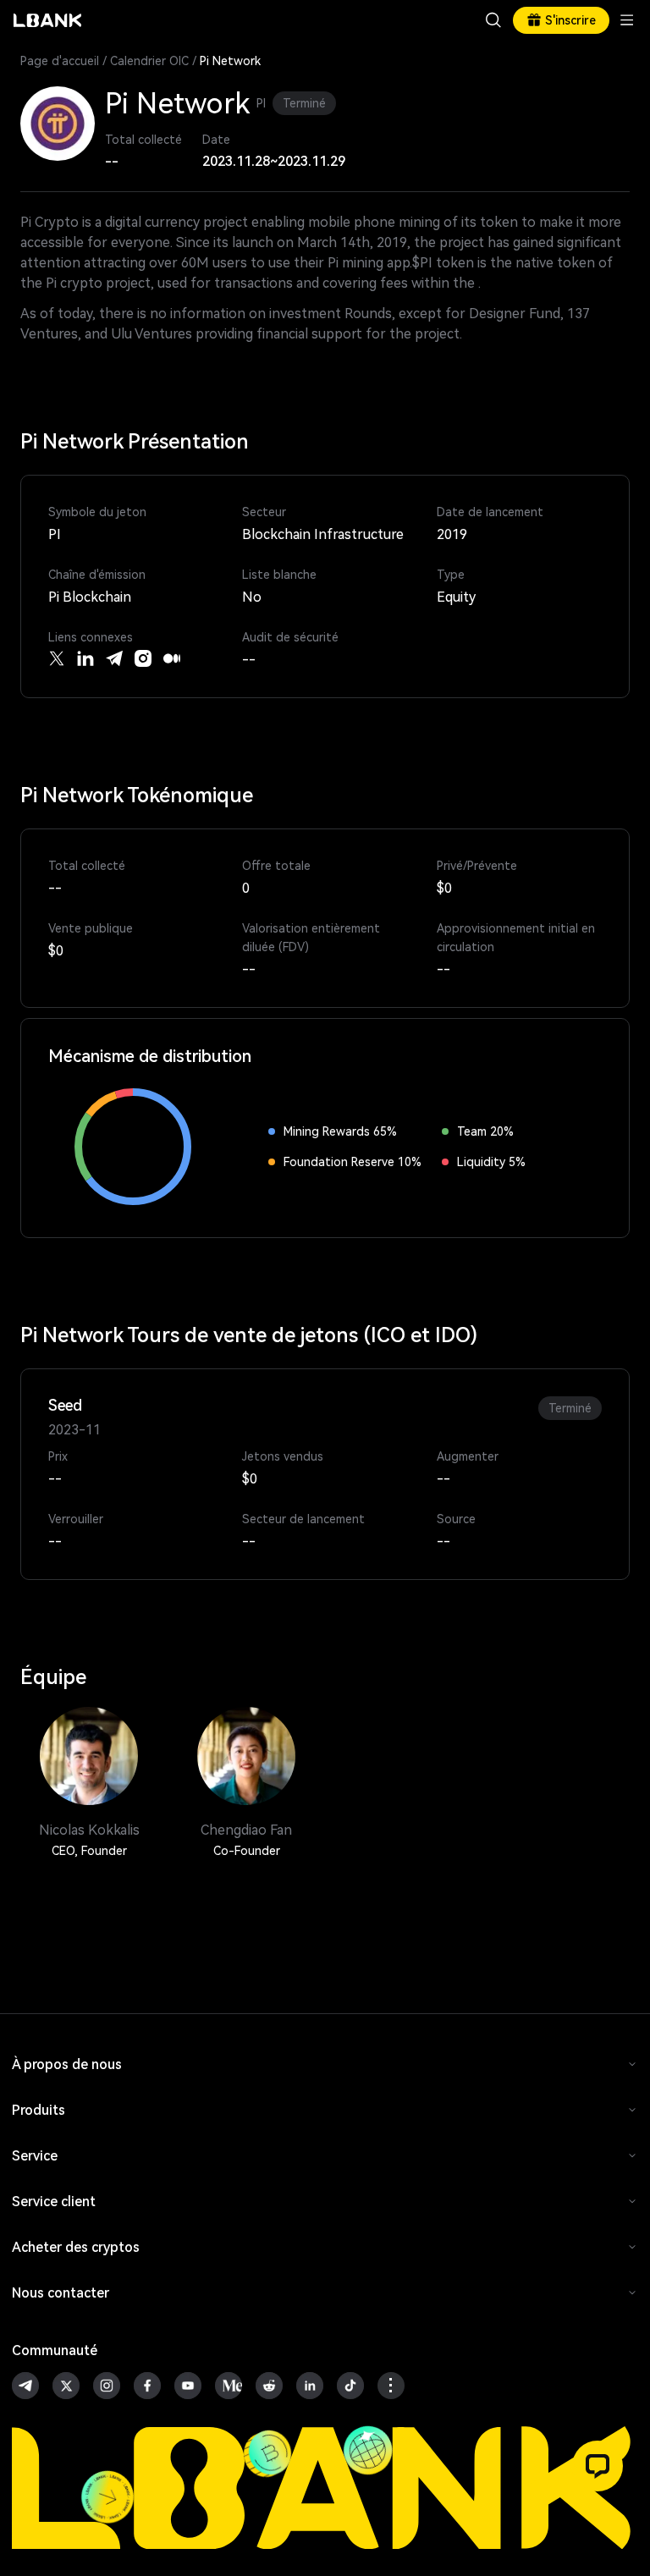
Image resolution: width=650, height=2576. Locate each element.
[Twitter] (57, 658)
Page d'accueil (60, 61)
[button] (598, 2466)
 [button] (493, 20)
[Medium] (172, 658)
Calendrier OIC (149, 61)
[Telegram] (114, 658)
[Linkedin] (85, 658)
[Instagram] (143, 658)
